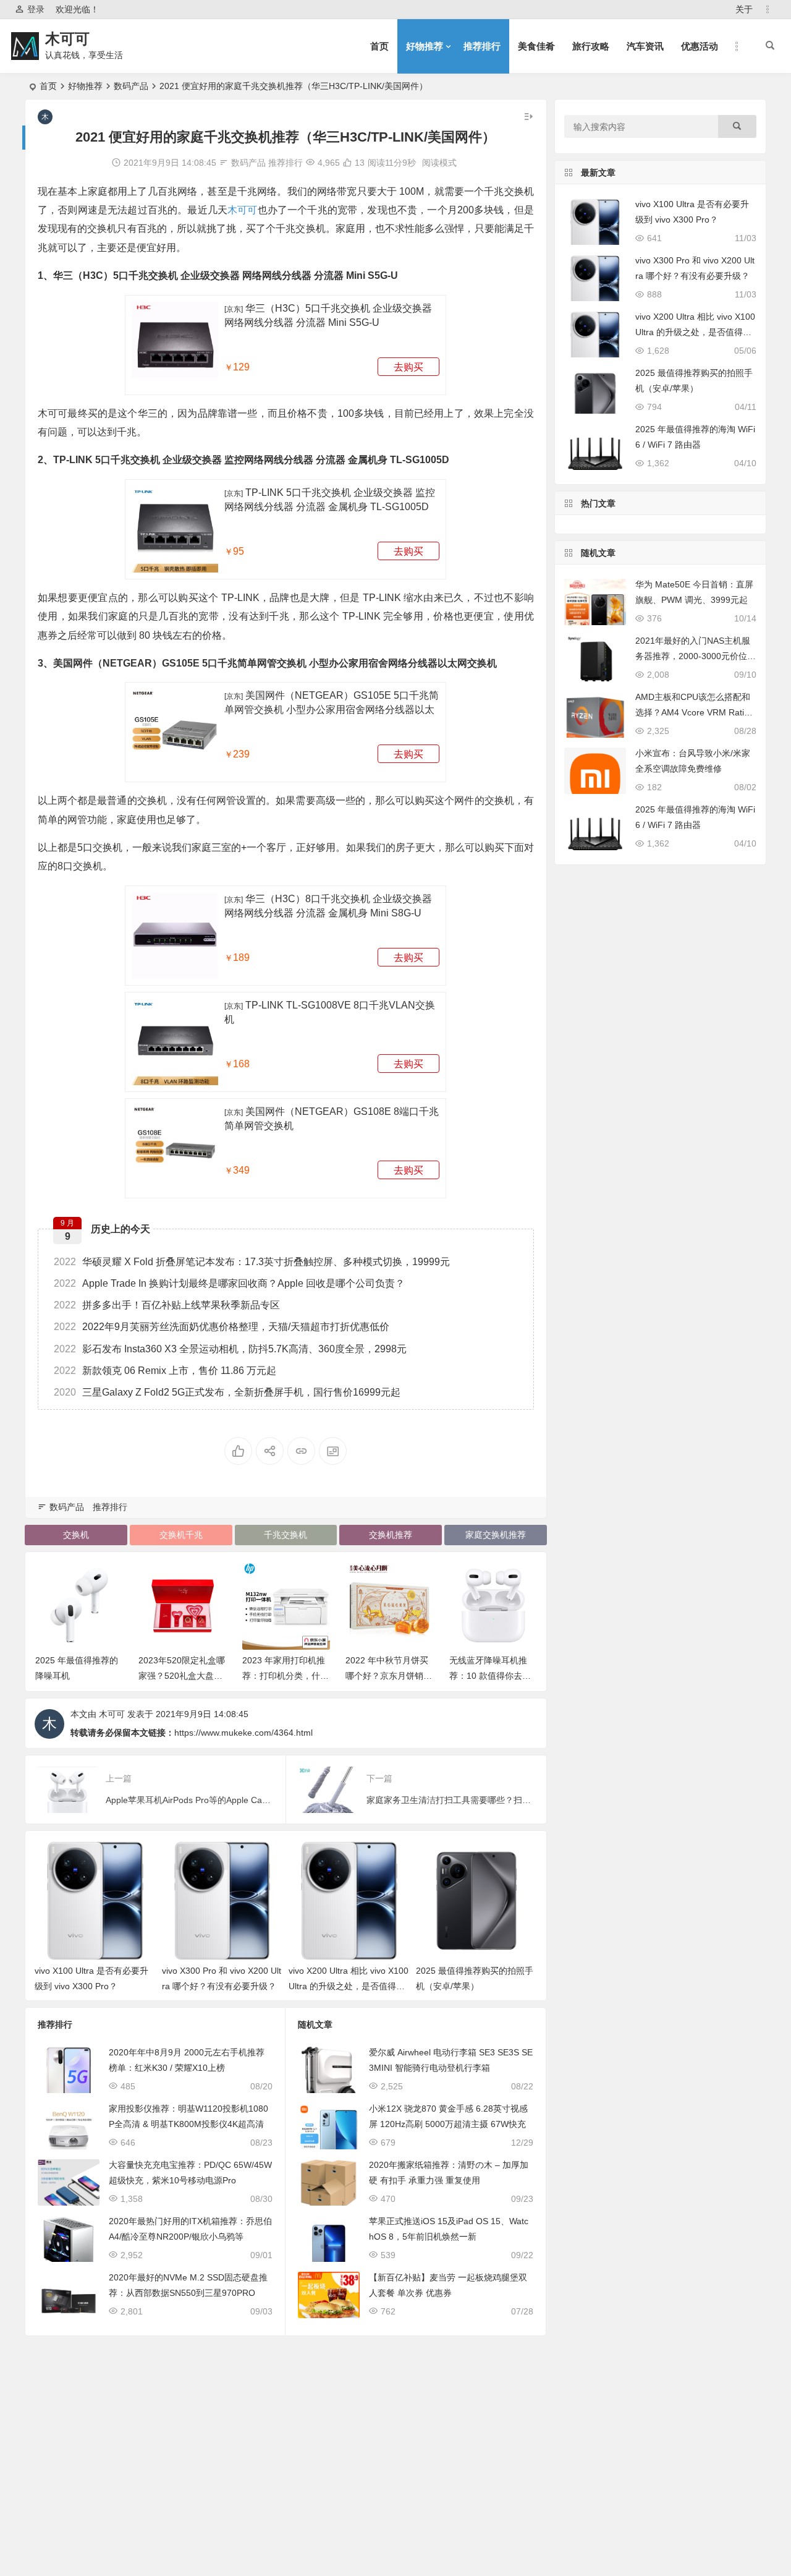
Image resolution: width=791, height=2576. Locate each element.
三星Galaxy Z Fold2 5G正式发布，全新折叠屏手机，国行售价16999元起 (227, 1392)
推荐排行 (482, 46)
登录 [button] (36, 9)
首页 (379, 46)
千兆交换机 (286, 1535)
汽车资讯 (645, 46)
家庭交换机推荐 (496, 1535)
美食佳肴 (536, 46)
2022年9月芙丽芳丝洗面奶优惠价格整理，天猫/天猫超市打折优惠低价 (222, 1327)
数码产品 (131, 86)
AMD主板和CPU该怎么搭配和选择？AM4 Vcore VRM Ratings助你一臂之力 (695, 712)
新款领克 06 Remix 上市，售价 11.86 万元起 (165, 1371)
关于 (744, 9)
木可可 (67, 39)
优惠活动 (700, 46)
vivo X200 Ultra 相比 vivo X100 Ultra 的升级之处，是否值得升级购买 (349, 1986)
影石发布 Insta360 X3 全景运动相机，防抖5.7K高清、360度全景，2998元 (230, 1349)
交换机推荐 (391, 1535)
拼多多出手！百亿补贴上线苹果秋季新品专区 (167, 1305)
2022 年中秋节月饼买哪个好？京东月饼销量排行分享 (389, 1676)
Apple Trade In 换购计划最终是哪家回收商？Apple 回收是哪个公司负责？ (229, 1283)
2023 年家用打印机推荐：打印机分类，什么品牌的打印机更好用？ (286, 1676)
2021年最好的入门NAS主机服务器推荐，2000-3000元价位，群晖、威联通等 (696, 656)
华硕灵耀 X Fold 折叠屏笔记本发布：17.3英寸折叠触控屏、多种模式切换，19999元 (252, 1262)
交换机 (76, 1535)
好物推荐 (425, 46)
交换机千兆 (181, 1535)
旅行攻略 (591, 46)
